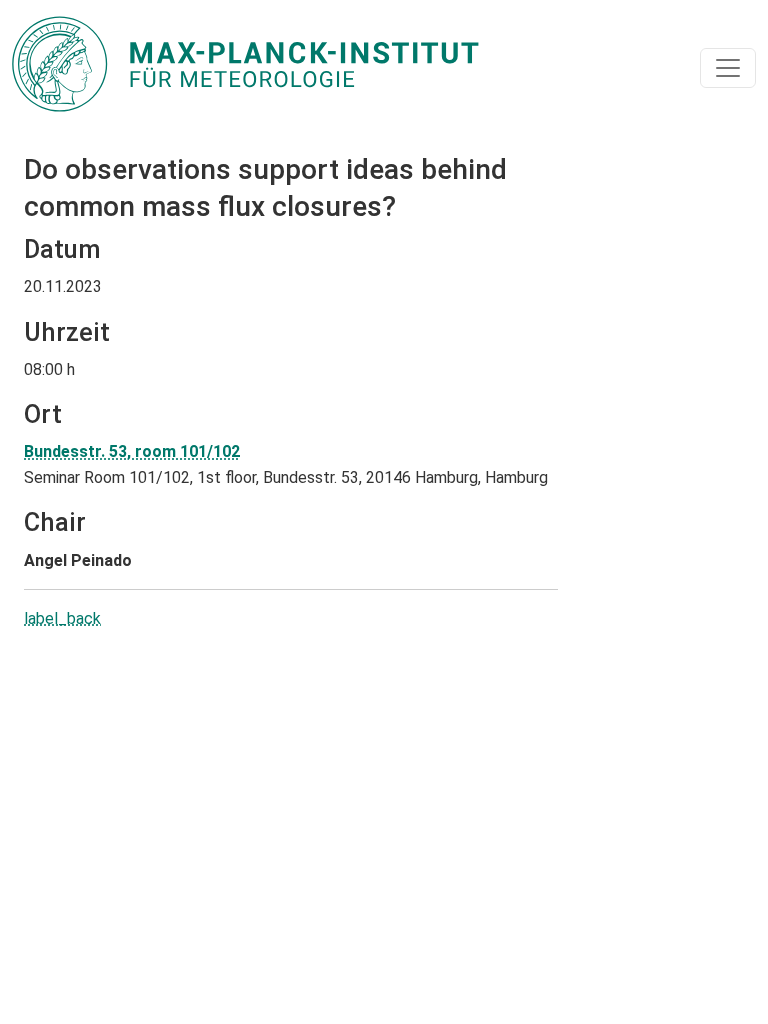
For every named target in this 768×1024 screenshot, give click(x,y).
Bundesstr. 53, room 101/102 (132, 451)
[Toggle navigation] (728, 68)
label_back (62, 618)
